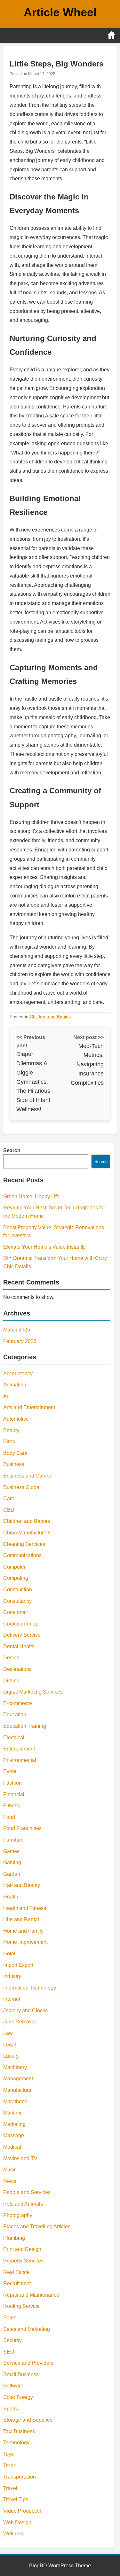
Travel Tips (16, 2499)
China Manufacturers (27, 1533)
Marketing (14, 2124)
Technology (16, 2443)
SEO (9, 2352)
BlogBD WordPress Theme (60, 2566)
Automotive (16, 1419)
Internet (12, 1999)
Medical (12, 2147)
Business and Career (27, 1476)
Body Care (15, 1453)
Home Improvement (25, 1942)
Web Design (17, 2522)
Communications (22, 1555)
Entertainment (19, 1749)
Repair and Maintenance (31, 2295)
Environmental (20, 1760)
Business (14, 1464)
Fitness (12, 1806)
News (10, 2181)
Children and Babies (50, 1017)
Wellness (14, 2534)
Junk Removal (20, 2022)
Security (12, 2340)
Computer (14, 1567)
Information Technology (30, 1988)
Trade (10, 2466)
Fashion (12, 1783)
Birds (9, 1442)
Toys (8, 2454)
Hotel (9, 1954)
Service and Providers (28, 2363)
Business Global (22, 1487)
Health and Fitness (25, 1908)
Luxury (11, 2056)
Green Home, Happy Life (31, 1196)
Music (10, 2170)
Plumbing (14, 2238)
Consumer (15, 1612)
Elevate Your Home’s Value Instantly (44, 1247)
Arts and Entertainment (29, 1407)
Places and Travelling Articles (37, 2227)
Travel (10, 2488)
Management (18, 2079)
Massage (14, 2135)
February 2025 (20, 1341)
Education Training (25, 1726)
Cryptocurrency (20, 1624)
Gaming (12, 1862)
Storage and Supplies (28, 2420)
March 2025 (17, 1330)
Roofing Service (21, 2306)
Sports (11, 2409)
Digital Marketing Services (33, 1692)
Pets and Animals (23, 2204)
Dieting (11, 1681)
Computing (16, 1578)
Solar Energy (18, 2397)
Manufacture (17, 2090)
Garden (12, 1874)
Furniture (13, 1840)
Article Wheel (60, 12)
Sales (10, 2318)
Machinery (15, 2067)
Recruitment (17, 2283)
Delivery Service (22, 1635)
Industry (12, 1976)
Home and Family (23, 1931)
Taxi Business (19, 2431)
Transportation (20, 2477)
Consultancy (17, 1601)
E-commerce (18, 1703)
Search (12, 1150)
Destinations (17, 1669)
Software (13, 2386)
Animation (15, 1385)
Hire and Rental (21, 1919)
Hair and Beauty (22, 1885)
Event (10, 1771)
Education (15, 1715)
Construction (18, 1590)
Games (11, 1851)
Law (8, 2033)
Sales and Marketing (27, 2329)
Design (11, 1658)
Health (11, 1897)
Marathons (15, 2102)
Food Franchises (22, 1828)
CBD (9, 1510)
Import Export (18, 1965)
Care (9, 1498)
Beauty (11, 1430)
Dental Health (19, 1646)
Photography (18, 2215)
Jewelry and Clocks (25, 2010)
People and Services (27, 2192)
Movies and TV (20, 2158)
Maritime (13, 2113)
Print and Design (22, 2249)
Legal (10, 2045)
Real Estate (16, 2272)
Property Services (23, 2261)
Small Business (21, 2374)
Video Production (23, 2511)
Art (6, 1396)
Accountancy (18, 1373)
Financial (14, 1794)
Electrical (14, 1738)
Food (9, 1817)
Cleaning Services (24, 1544)
